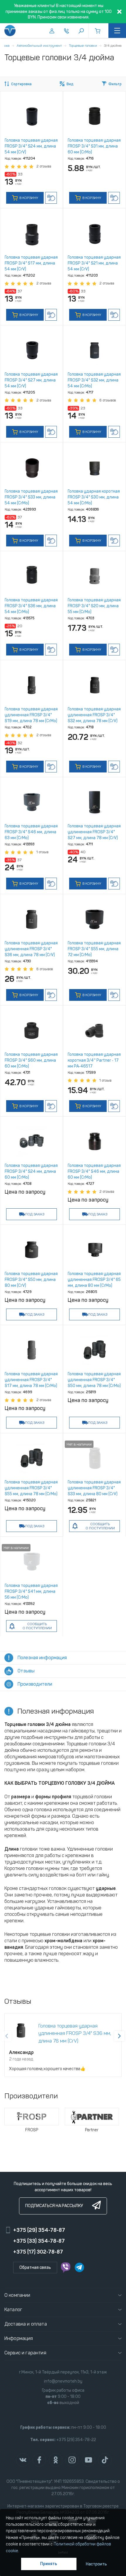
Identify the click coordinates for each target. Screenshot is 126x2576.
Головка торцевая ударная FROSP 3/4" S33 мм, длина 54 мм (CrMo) (31, 497)
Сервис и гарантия (25, 2353)
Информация (19, 2338)
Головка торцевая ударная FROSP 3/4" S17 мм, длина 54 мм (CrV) (31, 263)
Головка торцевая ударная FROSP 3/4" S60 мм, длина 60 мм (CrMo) (31, 1060)
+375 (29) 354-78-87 (39, 2230)
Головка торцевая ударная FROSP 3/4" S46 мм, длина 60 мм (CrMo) (94, 1171)
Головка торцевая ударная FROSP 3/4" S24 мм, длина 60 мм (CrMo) (31, 1171)
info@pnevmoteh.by (63, 2381)
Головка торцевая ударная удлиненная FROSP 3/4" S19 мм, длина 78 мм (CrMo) (31, 715)
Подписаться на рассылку (54, 2206)
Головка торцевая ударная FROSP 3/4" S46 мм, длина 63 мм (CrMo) (31, 832)
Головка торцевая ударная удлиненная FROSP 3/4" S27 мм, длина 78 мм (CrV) (94, 832)
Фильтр (115, 84)
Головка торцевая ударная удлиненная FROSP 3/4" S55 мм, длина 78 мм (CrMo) (31, 1488)
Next (119, 2036)
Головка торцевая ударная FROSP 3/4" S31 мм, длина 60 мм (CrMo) (94, 146)
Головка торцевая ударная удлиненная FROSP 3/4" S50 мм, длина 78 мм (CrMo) (94, 1380)
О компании (17, 2295)
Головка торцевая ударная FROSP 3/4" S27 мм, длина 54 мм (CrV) (31, 380)
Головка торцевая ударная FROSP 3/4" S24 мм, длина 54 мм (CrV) (31, 146)
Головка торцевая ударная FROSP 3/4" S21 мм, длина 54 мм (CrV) (94, 263)
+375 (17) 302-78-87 (38, 2252)
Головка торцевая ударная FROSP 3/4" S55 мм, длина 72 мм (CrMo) (94, 949)
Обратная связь (35, 2268)
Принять (49, 2564)
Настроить (96, 2564)
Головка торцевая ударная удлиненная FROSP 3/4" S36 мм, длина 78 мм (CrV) (31, 949)
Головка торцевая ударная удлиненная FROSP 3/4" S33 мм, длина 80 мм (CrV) (94, 1488)
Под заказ (35, 1214)
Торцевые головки (83, 46)
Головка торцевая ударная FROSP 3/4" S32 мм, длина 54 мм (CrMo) (94, 380)
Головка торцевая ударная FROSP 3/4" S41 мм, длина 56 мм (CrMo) (31, 1591)
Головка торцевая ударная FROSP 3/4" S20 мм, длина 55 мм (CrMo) (94, 606)
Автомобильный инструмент (39, 46)
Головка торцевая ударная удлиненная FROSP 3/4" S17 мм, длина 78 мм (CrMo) (31, 1380)
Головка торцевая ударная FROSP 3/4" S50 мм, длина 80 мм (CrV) (31, 1280)
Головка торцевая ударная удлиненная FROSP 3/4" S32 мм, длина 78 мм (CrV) (94, 715)
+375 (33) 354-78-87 (39, 2241)
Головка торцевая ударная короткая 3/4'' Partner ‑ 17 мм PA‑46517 (94, 1060)
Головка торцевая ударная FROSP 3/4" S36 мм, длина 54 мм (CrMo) (31, 606)
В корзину (28, 198)
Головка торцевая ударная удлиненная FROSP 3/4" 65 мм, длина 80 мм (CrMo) (94, 1280)
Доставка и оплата (26, 2324)
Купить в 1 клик (51, 198)
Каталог (13, 2310)
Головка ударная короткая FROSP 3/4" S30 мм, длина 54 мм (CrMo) (94, 497)
